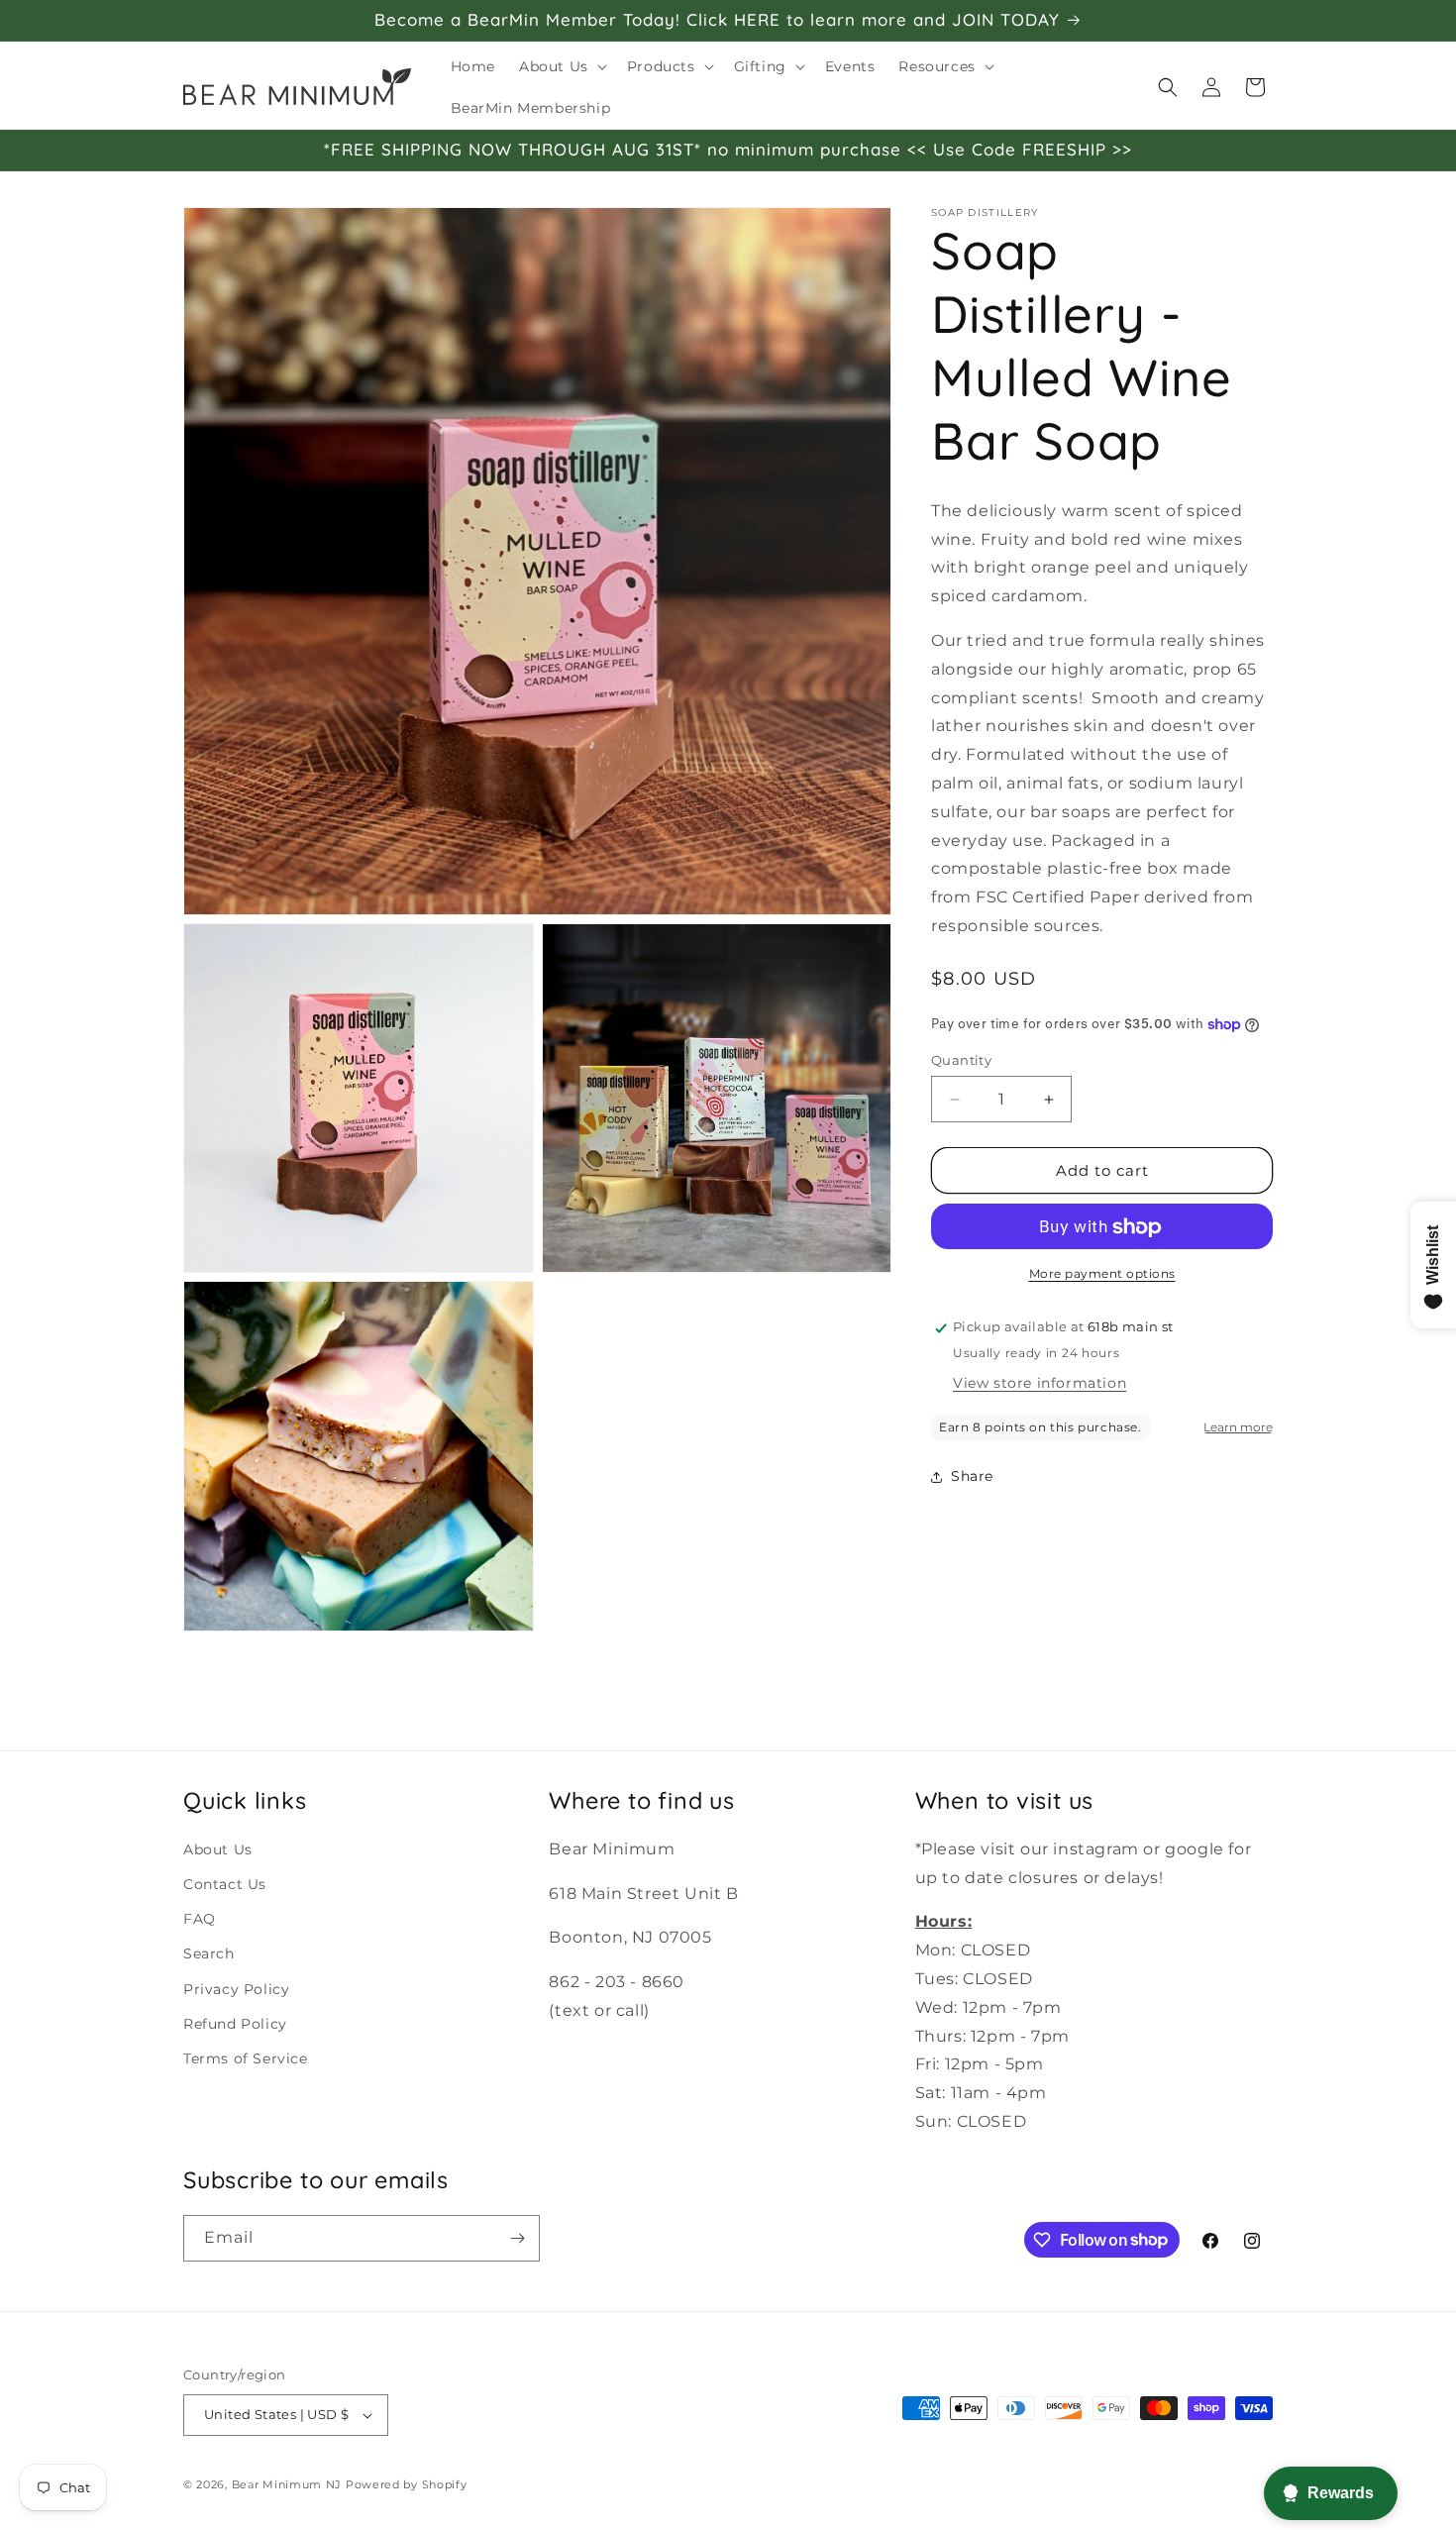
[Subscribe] (517, 2238)
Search (209, 1953)
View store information (1040, 1383)
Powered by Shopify (407, 2484)
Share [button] (972, 1476)
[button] (561, 66)
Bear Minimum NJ (287, 2484)
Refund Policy (235, 2024)
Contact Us (225, 1884)
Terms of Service (246, 2058)
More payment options (1102, 1274)
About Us (218, 1849)
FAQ (200, 1919)
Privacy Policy (236, 1989)
